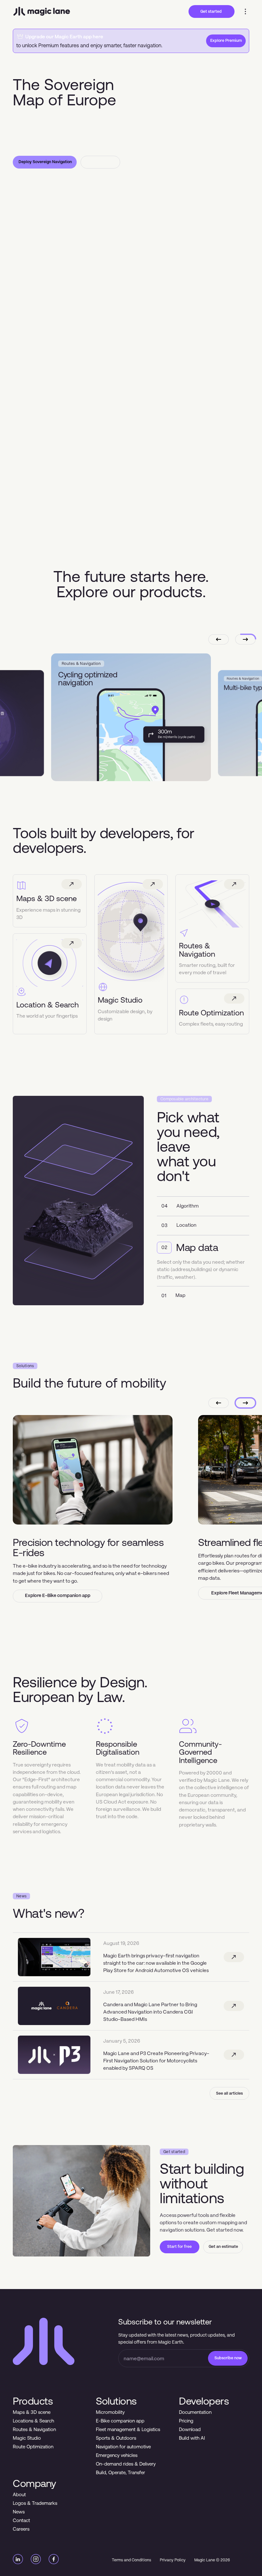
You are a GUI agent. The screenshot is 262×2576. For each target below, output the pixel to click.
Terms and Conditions (131, 2560)
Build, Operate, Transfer (120, 2472)
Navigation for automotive (123, 2447)
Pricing (186, 2421)
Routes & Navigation (34, 2429)
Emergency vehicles (117, 2455)
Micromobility (110, 2412)
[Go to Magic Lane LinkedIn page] (18, 2560)
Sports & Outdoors (116, 2438)
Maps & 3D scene (32, 2412)
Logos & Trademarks (35, 2503)
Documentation (195, 2412)
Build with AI (192, 2438)
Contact (21, 2520)
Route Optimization (33, 2447)
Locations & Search (33, 2421)
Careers (21, 2529)
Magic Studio (27, 2438)
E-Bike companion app (120, 2421)
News (19, 2512)
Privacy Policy (173, 2560)
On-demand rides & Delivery (126, 2464)
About (19, 2494)
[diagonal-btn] (234, 1957)
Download (190, 2429)
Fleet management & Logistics (128, 2429)
